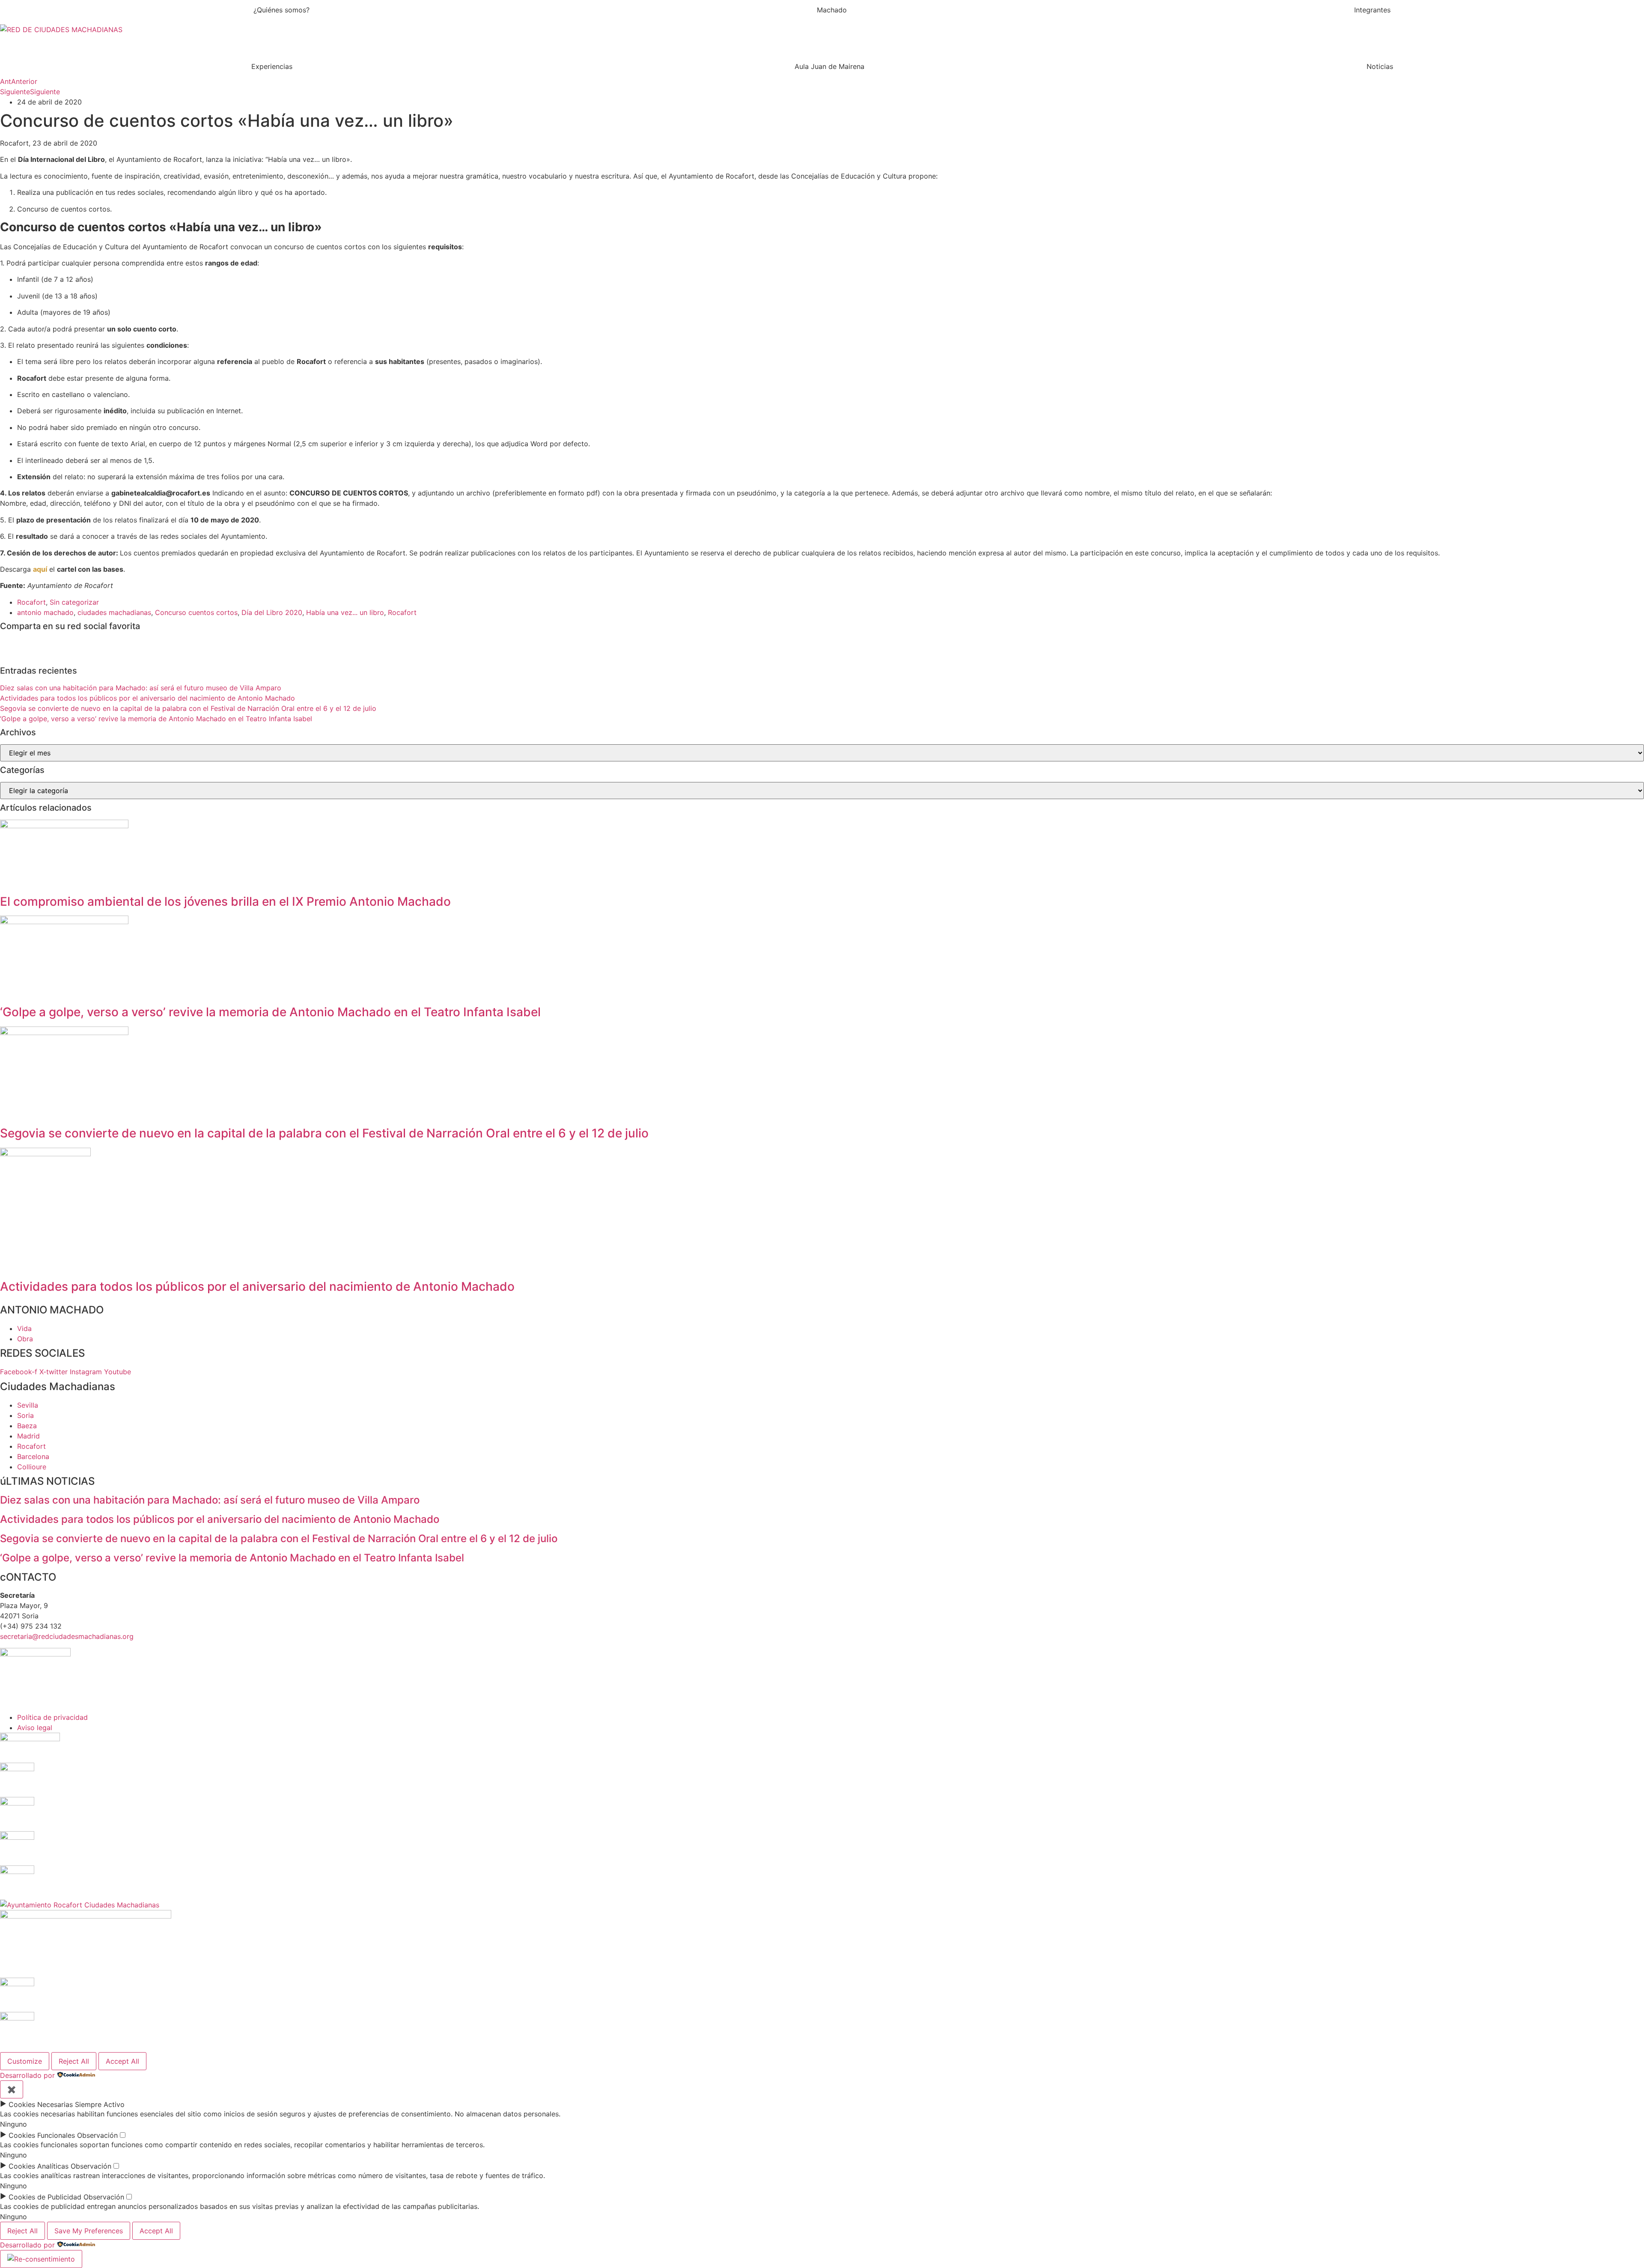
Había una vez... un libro (345, 612)
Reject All (74, 2061)
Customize (25, 2061)
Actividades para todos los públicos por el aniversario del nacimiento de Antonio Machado (147, 698)
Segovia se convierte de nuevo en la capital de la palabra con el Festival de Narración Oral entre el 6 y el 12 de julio (188, 708)
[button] (822, 22)
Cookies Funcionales (42, 2135)
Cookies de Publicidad (45, 2197)
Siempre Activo (100, 2104)
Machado (832, 10)
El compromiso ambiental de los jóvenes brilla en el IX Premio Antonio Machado (225, 901)
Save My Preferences (89, 2231)
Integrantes (1372, 10)
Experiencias (272, 66)
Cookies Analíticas (39, 2166)
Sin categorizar (74, 602)
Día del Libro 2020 (272, 612)
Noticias (1380, 66)
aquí (40, 569)
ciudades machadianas (114, 612)
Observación (97, 2135)
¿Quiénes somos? (281, 10)
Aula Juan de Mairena (829, 66)
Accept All (122, 2061)
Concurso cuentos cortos (196, 612)
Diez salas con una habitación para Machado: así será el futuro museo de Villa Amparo (141, 688)
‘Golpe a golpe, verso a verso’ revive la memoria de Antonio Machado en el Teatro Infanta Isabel (156, 719)
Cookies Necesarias (41, 2104)
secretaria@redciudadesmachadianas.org (67, 1636)
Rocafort (31, 602)
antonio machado (45, 612)
